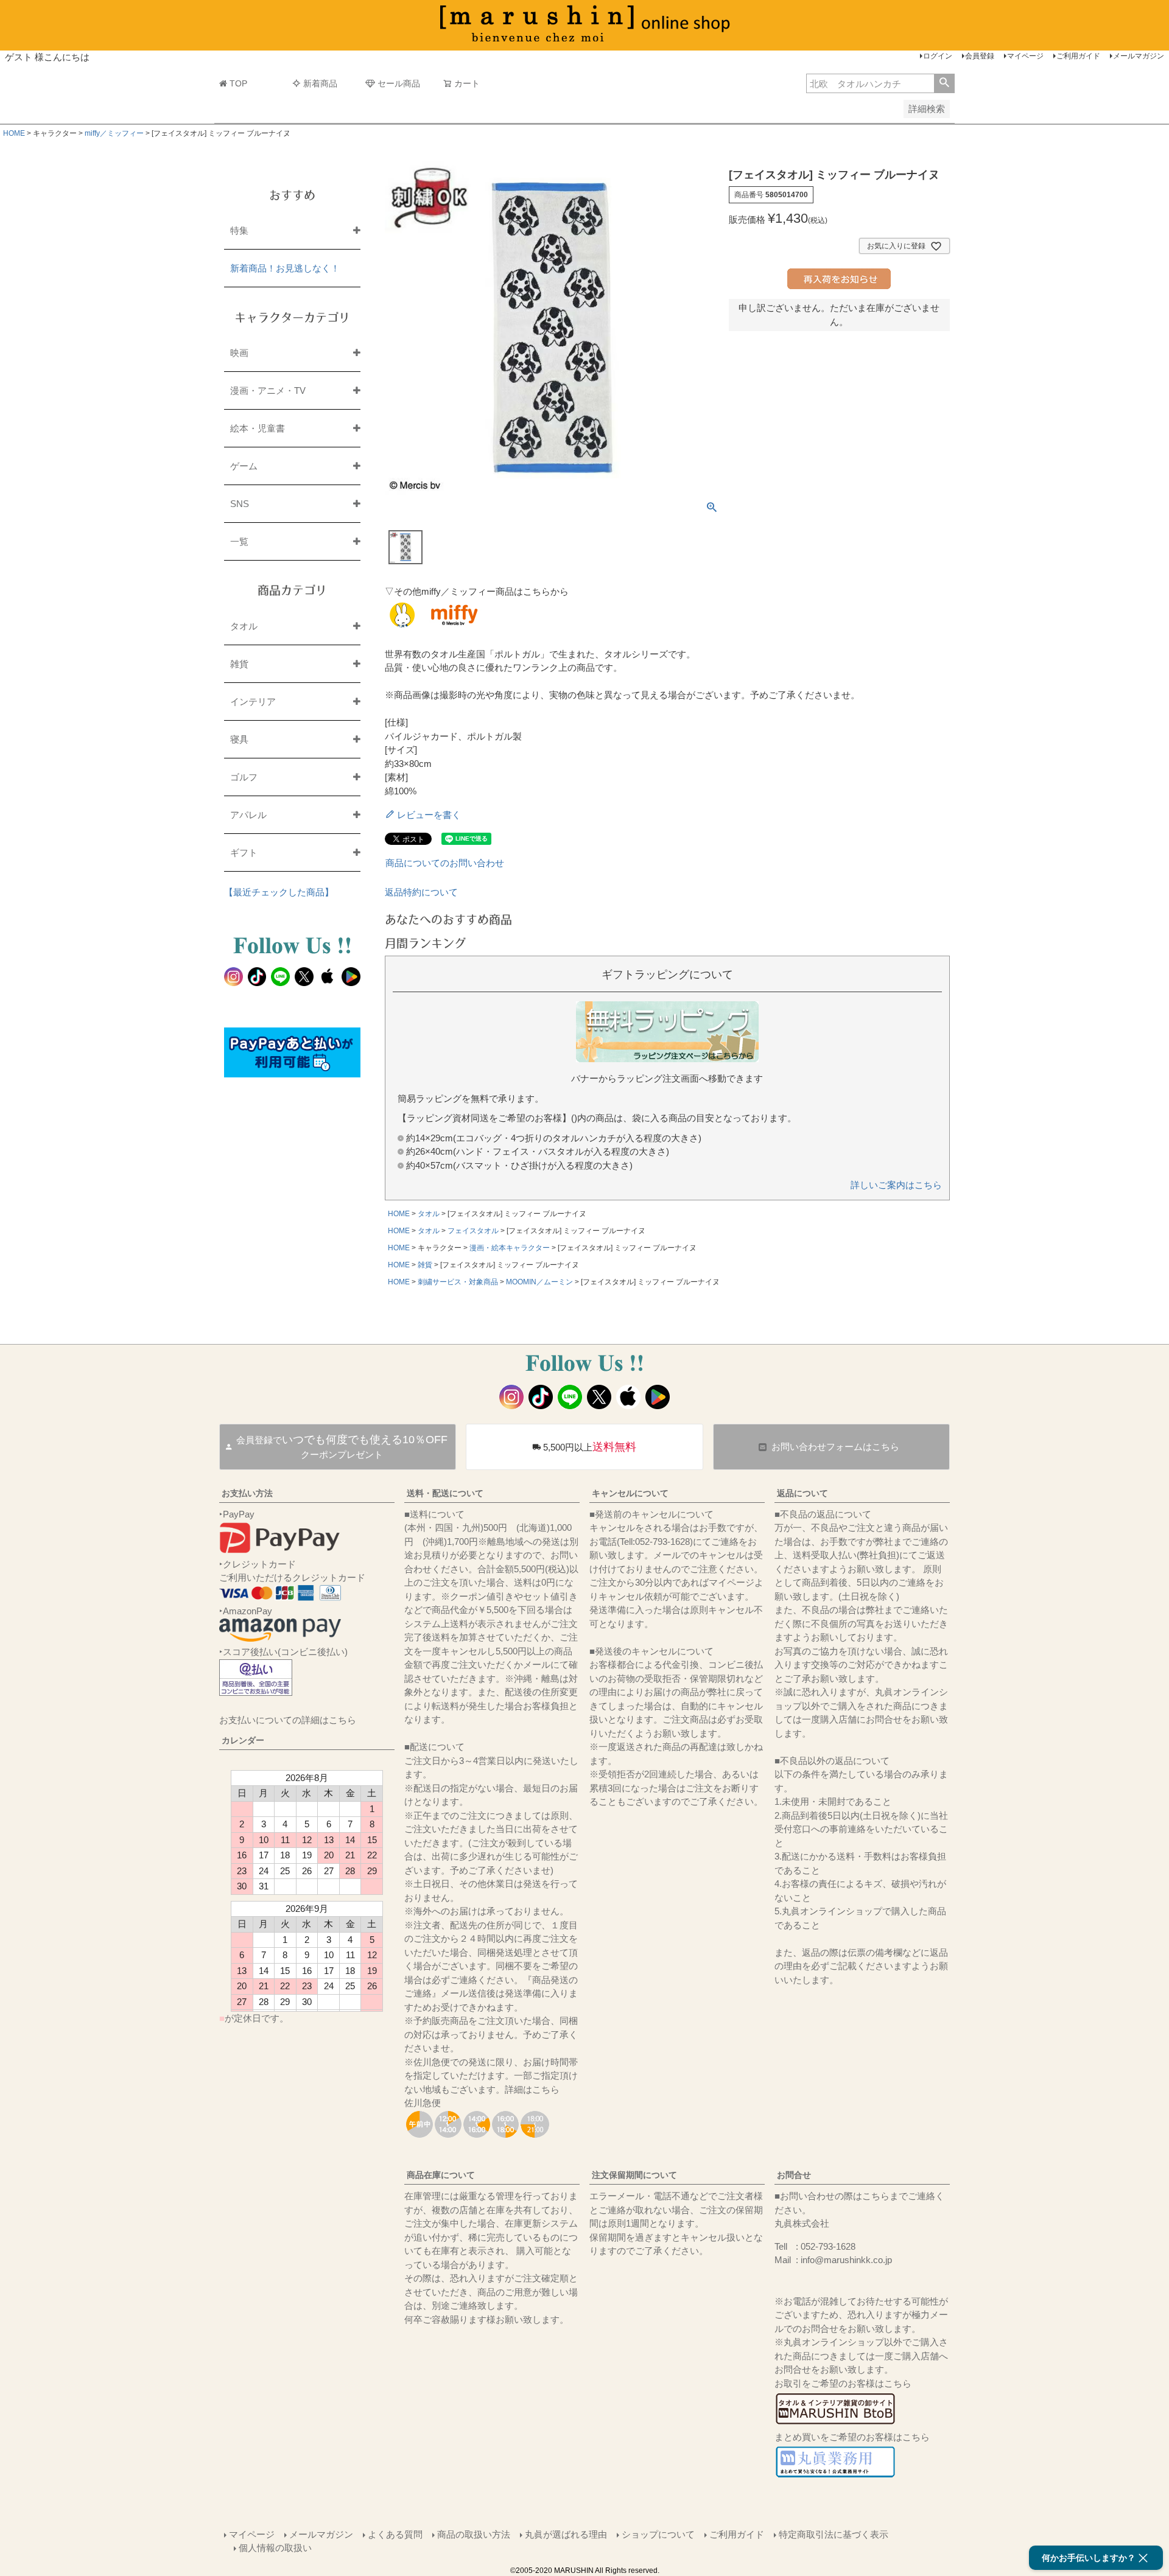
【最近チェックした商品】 (279, 892)
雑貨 (425, 1265)
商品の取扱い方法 (474, 2534)
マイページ (1025, 56)
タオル (429, 1214)
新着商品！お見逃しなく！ (285, 268)
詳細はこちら (532, 2089)
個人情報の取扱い (275, 2548)
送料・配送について (445, 1493)
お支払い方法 (247, 1493)
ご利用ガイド (1078, 56)
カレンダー (243, 1740)
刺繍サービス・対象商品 (458, 1282)
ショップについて (658, 2534)
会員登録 (980, 56)
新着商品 (320, 83)
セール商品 (399, 83)
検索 (944, 83)
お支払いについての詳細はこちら (288, 1720)
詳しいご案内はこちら (896, 1185)
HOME (14, 133)
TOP (238, 83)
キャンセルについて (630, 1493)
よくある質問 (395, 2534)
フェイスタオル (473, 1231)
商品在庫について (441, 2175)
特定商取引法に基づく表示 (834, 2534)
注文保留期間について (634, 2175)
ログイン (938, 56)
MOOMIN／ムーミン (539, 1282)
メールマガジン (1139, 56)
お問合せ (794, 2175)
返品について (802, 1493)
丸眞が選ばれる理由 (566, 2534)
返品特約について (421, 892)
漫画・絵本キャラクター (510, 1248)
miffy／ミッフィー (114, 133)
